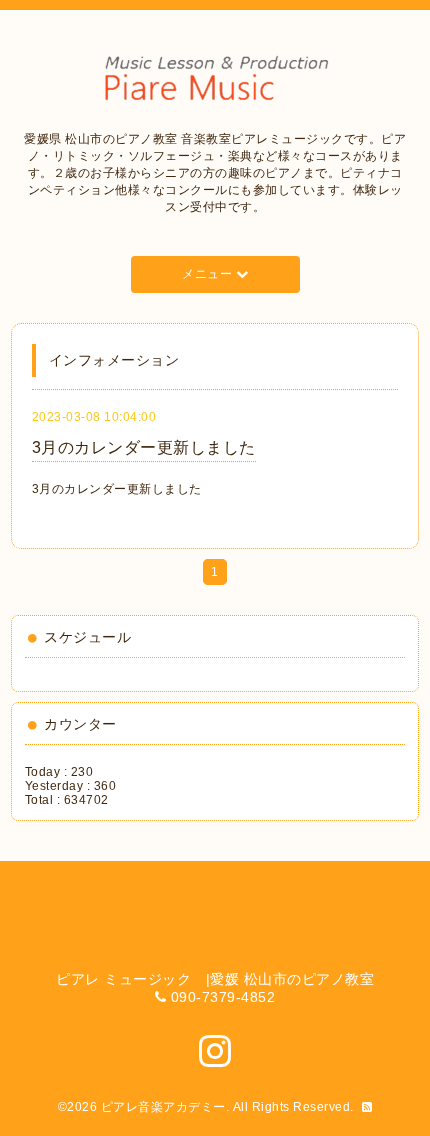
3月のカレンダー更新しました (144, 447)
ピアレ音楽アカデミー (163, 1107)
